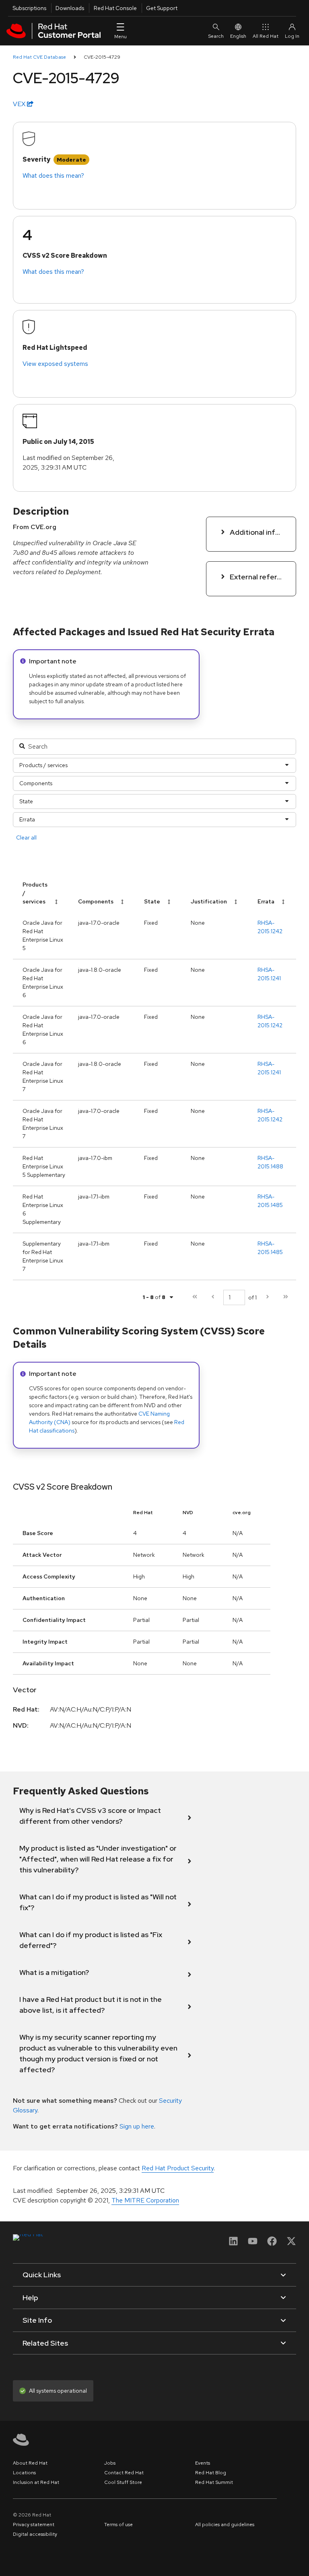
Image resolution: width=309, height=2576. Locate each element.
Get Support (162, 8)
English (238, 36)
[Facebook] (272, 2244)
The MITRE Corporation (145, 2200)
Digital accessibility (35, 2534)
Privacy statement (34, 2525)
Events (203, 2463)
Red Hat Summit (214, 2482)
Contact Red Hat (124, 2473)
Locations (24, 2473)
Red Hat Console (115, 8)
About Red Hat (30, 2463)
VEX (20, 104)
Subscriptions (29, 8)
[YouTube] (253, 2244)
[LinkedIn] (233, 2244)
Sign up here (137, 2126)
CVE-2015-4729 (102, 57)
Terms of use (118, 2525)
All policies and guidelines (225, 2525)
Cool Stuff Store (123, 2482)
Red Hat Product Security (178, 2168)
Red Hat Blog (211, 2473)
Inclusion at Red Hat (36, 2482)
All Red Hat (266, 36)
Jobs (110, 2463)
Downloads (70, 8)
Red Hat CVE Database (39, 57)
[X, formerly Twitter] (291, 2244)
